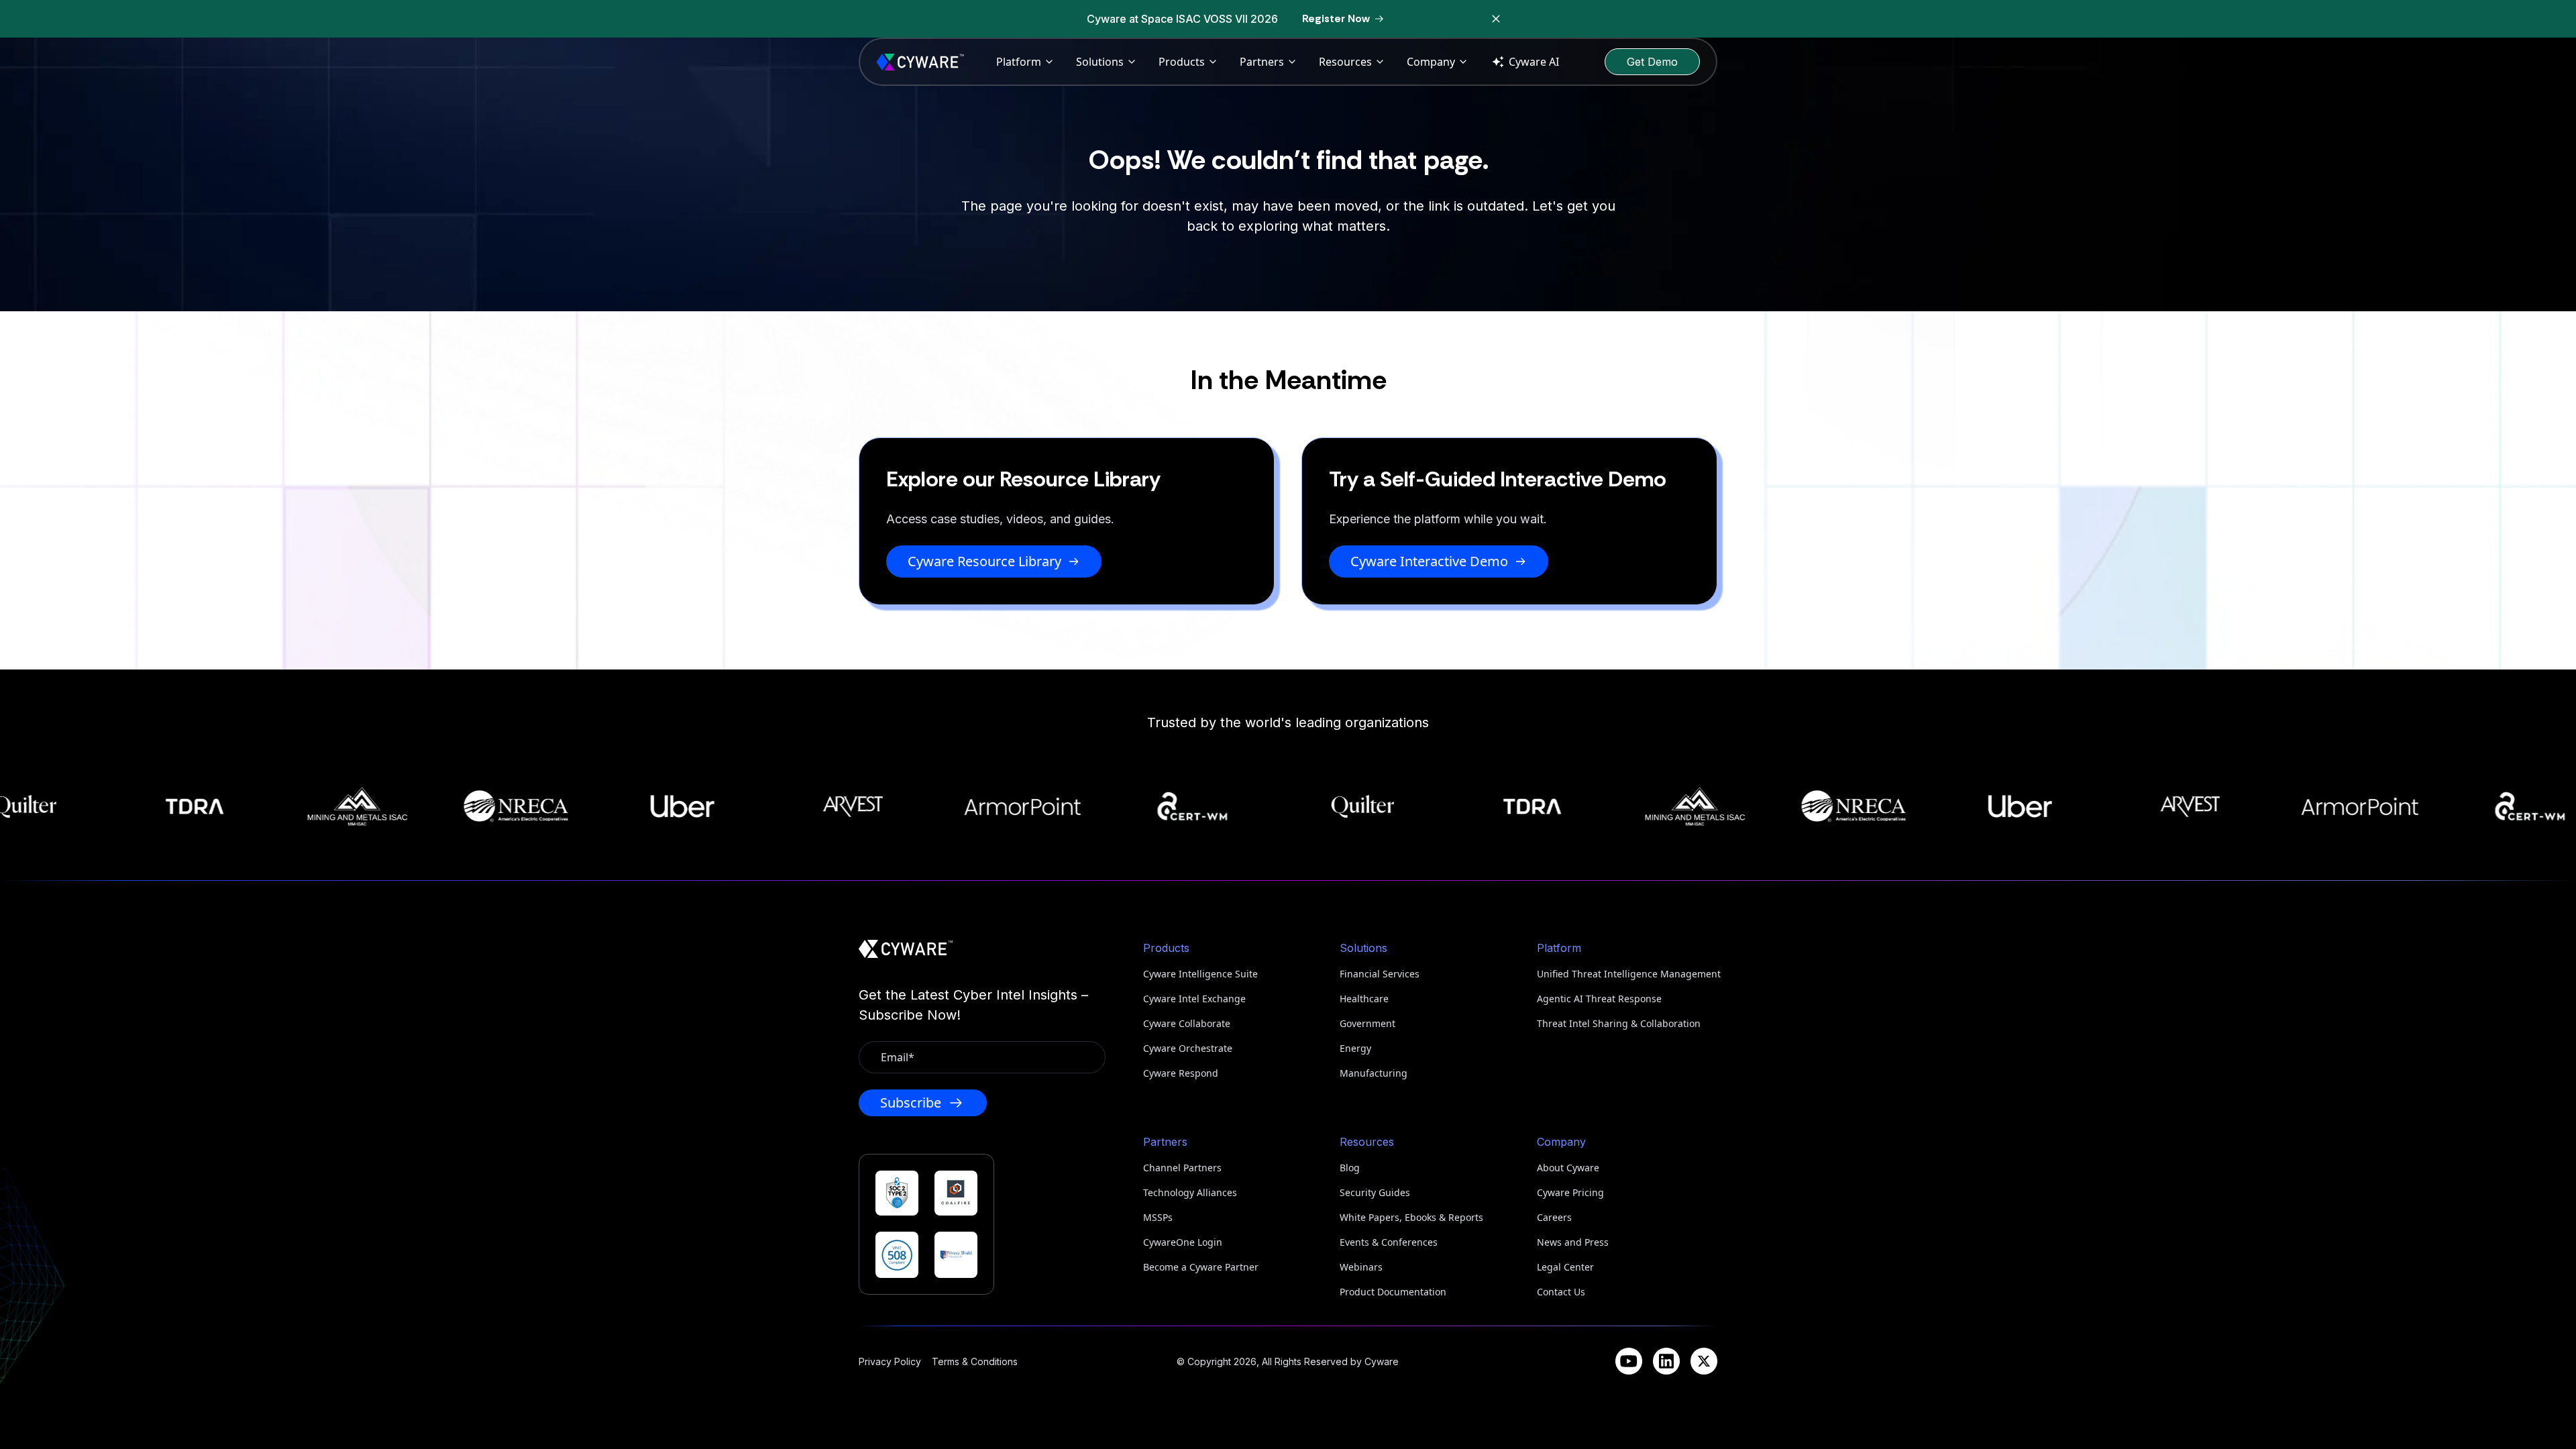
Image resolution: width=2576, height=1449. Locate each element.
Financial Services (1380, 974)
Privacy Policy (890, 1361)
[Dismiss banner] (1496, 19)
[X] (1704, 1361)
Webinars (1361, 1267)
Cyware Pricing (1570, 1192)
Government (1367, 1023)
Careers (1554, 1217)
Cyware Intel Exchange (1194, 999)
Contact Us (1561, 1292)
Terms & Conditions (975, 1361)
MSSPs (1158, 1217)
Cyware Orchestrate (1188, 1048)
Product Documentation (1393, 1292)
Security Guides (1375, 1192)
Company (1431, 62)
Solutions (1100, 62)
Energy (1355, 1048)
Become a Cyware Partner (1201, 1267)
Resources (1345, 62)
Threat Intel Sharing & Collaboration (1619, 1023)
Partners (1262, 62)
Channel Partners (1182, 1168)
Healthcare (1364, 999)
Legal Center (1565, 1267)
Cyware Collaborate (1187, 1023)
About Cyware (1568, 1168)
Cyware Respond (1181, 1073)
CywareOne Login (1183, 1242)
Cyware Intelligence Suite (1200, 974)
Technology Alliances (1190, 1192)
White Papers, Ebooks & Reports (1411, 1217)
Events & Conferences (1389, 1242)
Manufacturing (1374, 1073)
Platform (1019, 62)
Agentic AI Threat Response (1599, 999)
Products (1182, 62)
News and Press (1573, 1242)
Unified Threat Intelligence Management (1627, 974)
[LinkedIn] (1666, 1361)
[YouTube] (1629, 1361)
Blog (1350, 1168)
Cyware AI (1534, 62)
